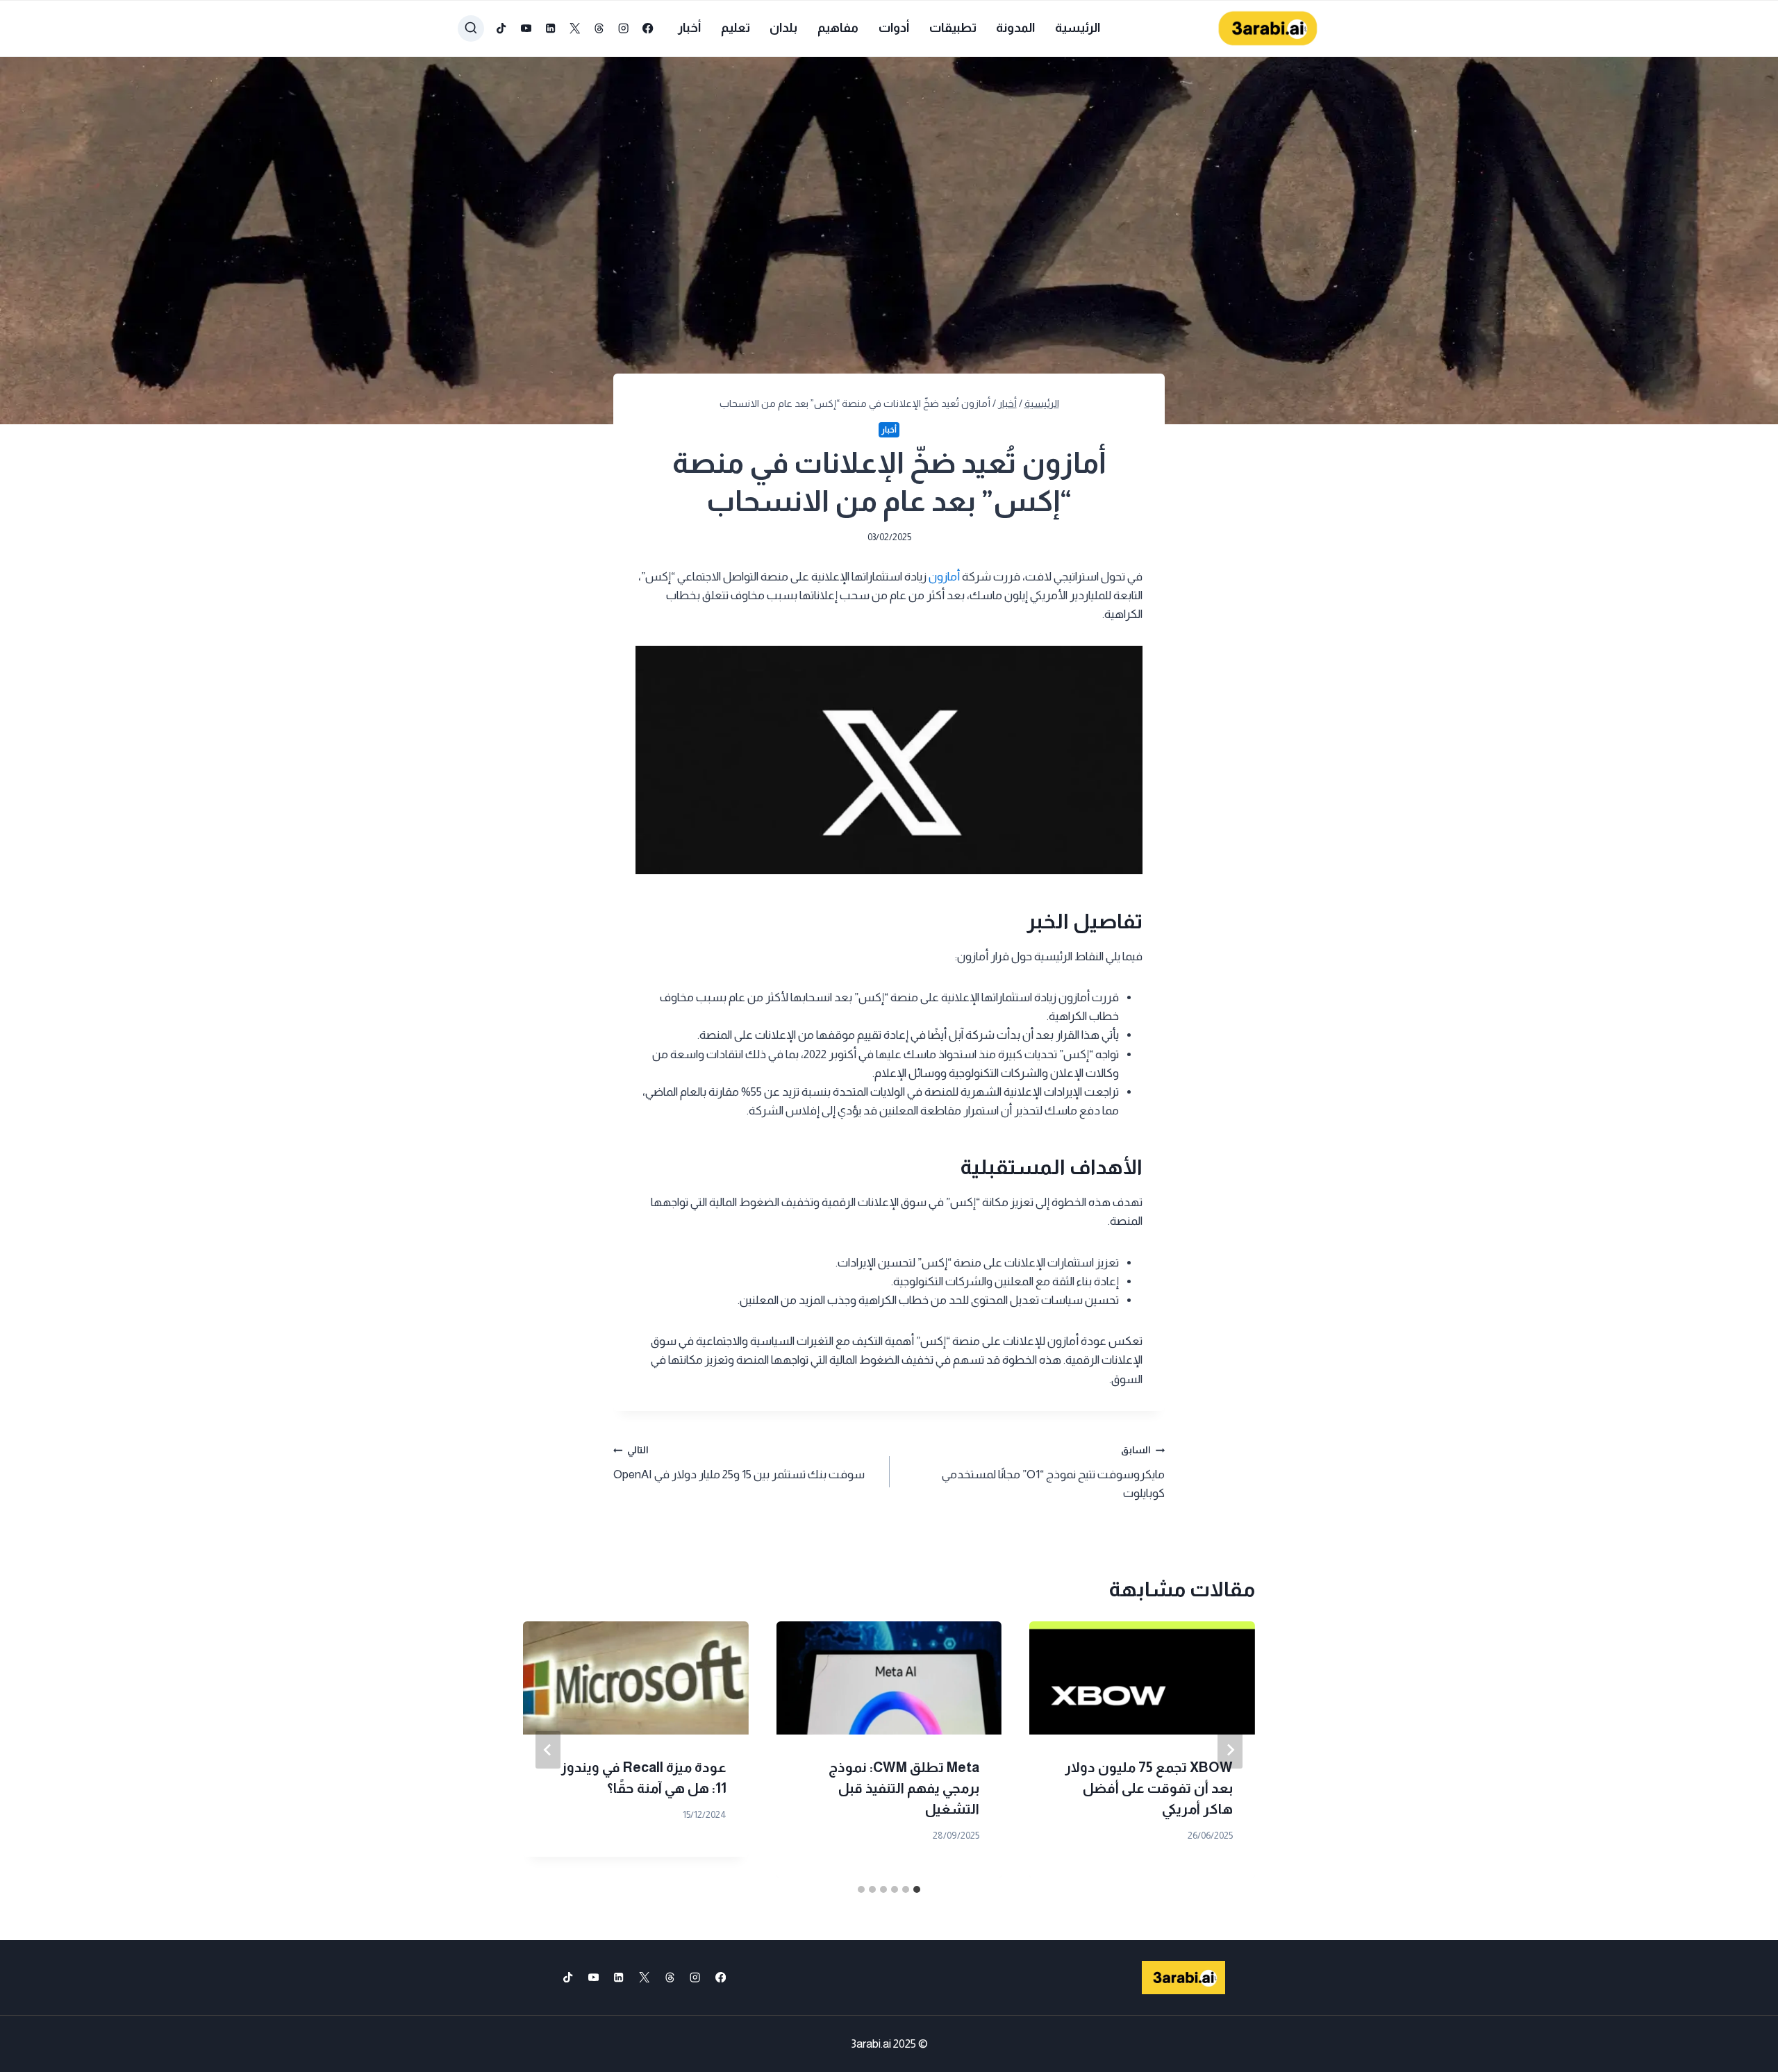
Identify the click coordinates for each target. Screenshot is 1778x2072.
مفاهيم (838, 28)
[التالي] (548, 1750)
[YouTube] (526, 29)
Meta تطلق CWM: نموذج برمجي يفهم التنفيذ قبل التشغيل (904, 1788)
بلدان (783, 28)
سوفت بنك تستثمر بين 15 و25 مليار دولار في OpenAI (739, 1463)
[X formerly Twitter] (575, 29)
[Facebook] (648, 29)
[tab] (917, 1889)
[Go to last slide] (1230, 1750)
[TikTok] (502, 29)
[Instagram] (624, 29)
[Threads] (599, 29)
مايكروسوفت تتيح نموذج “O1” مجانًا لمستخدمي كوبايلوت (1053, 1472)
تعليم (736, 28)
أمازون (944, 577)
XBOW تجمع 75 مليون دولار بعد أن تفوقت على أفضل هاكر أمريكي (1149, 1788)
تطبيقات (953, 28)
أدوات (894, 28)
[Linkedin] (550, 29)
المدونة (1015, 28)
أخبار (689, 28)
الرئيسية (1078, 28)
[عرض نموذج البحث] (471, 28)
